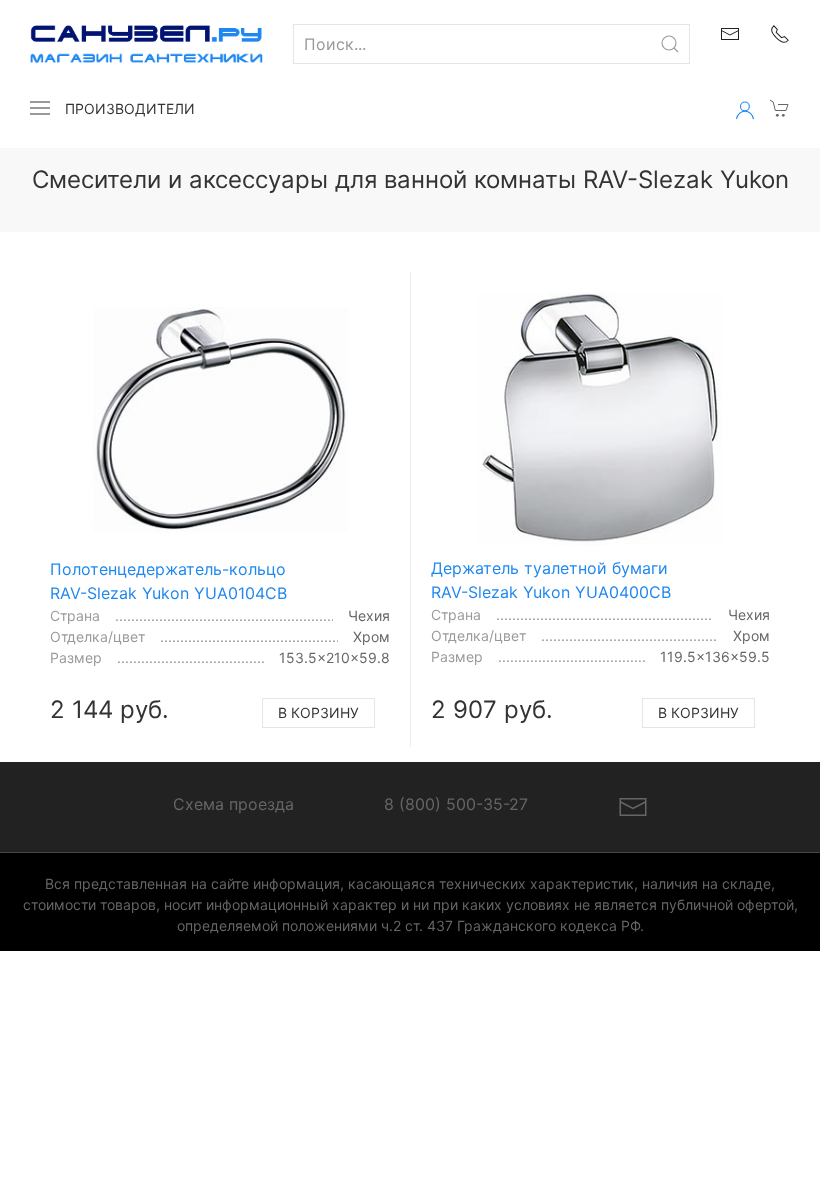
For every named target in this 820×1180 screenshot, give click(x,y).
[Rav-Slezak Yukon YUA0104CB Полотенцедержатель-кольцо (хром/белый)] (220, 419)
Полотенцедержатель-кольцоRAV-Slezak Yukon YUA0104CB (168, 581)
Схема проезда (233, 804)
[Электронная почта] (633, 805)
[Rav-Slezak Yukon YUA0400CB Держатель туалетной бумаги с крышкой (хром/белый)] (600, 419)
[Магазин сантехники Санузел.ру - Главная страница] (131, 44)
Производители (130, 108)
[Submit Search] (670, 44)
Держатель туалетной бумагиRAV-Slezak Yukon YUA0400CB (551, 580)
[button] (40, 108)
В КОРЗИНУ (318, 712)
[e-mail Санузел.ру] (730, 32)
